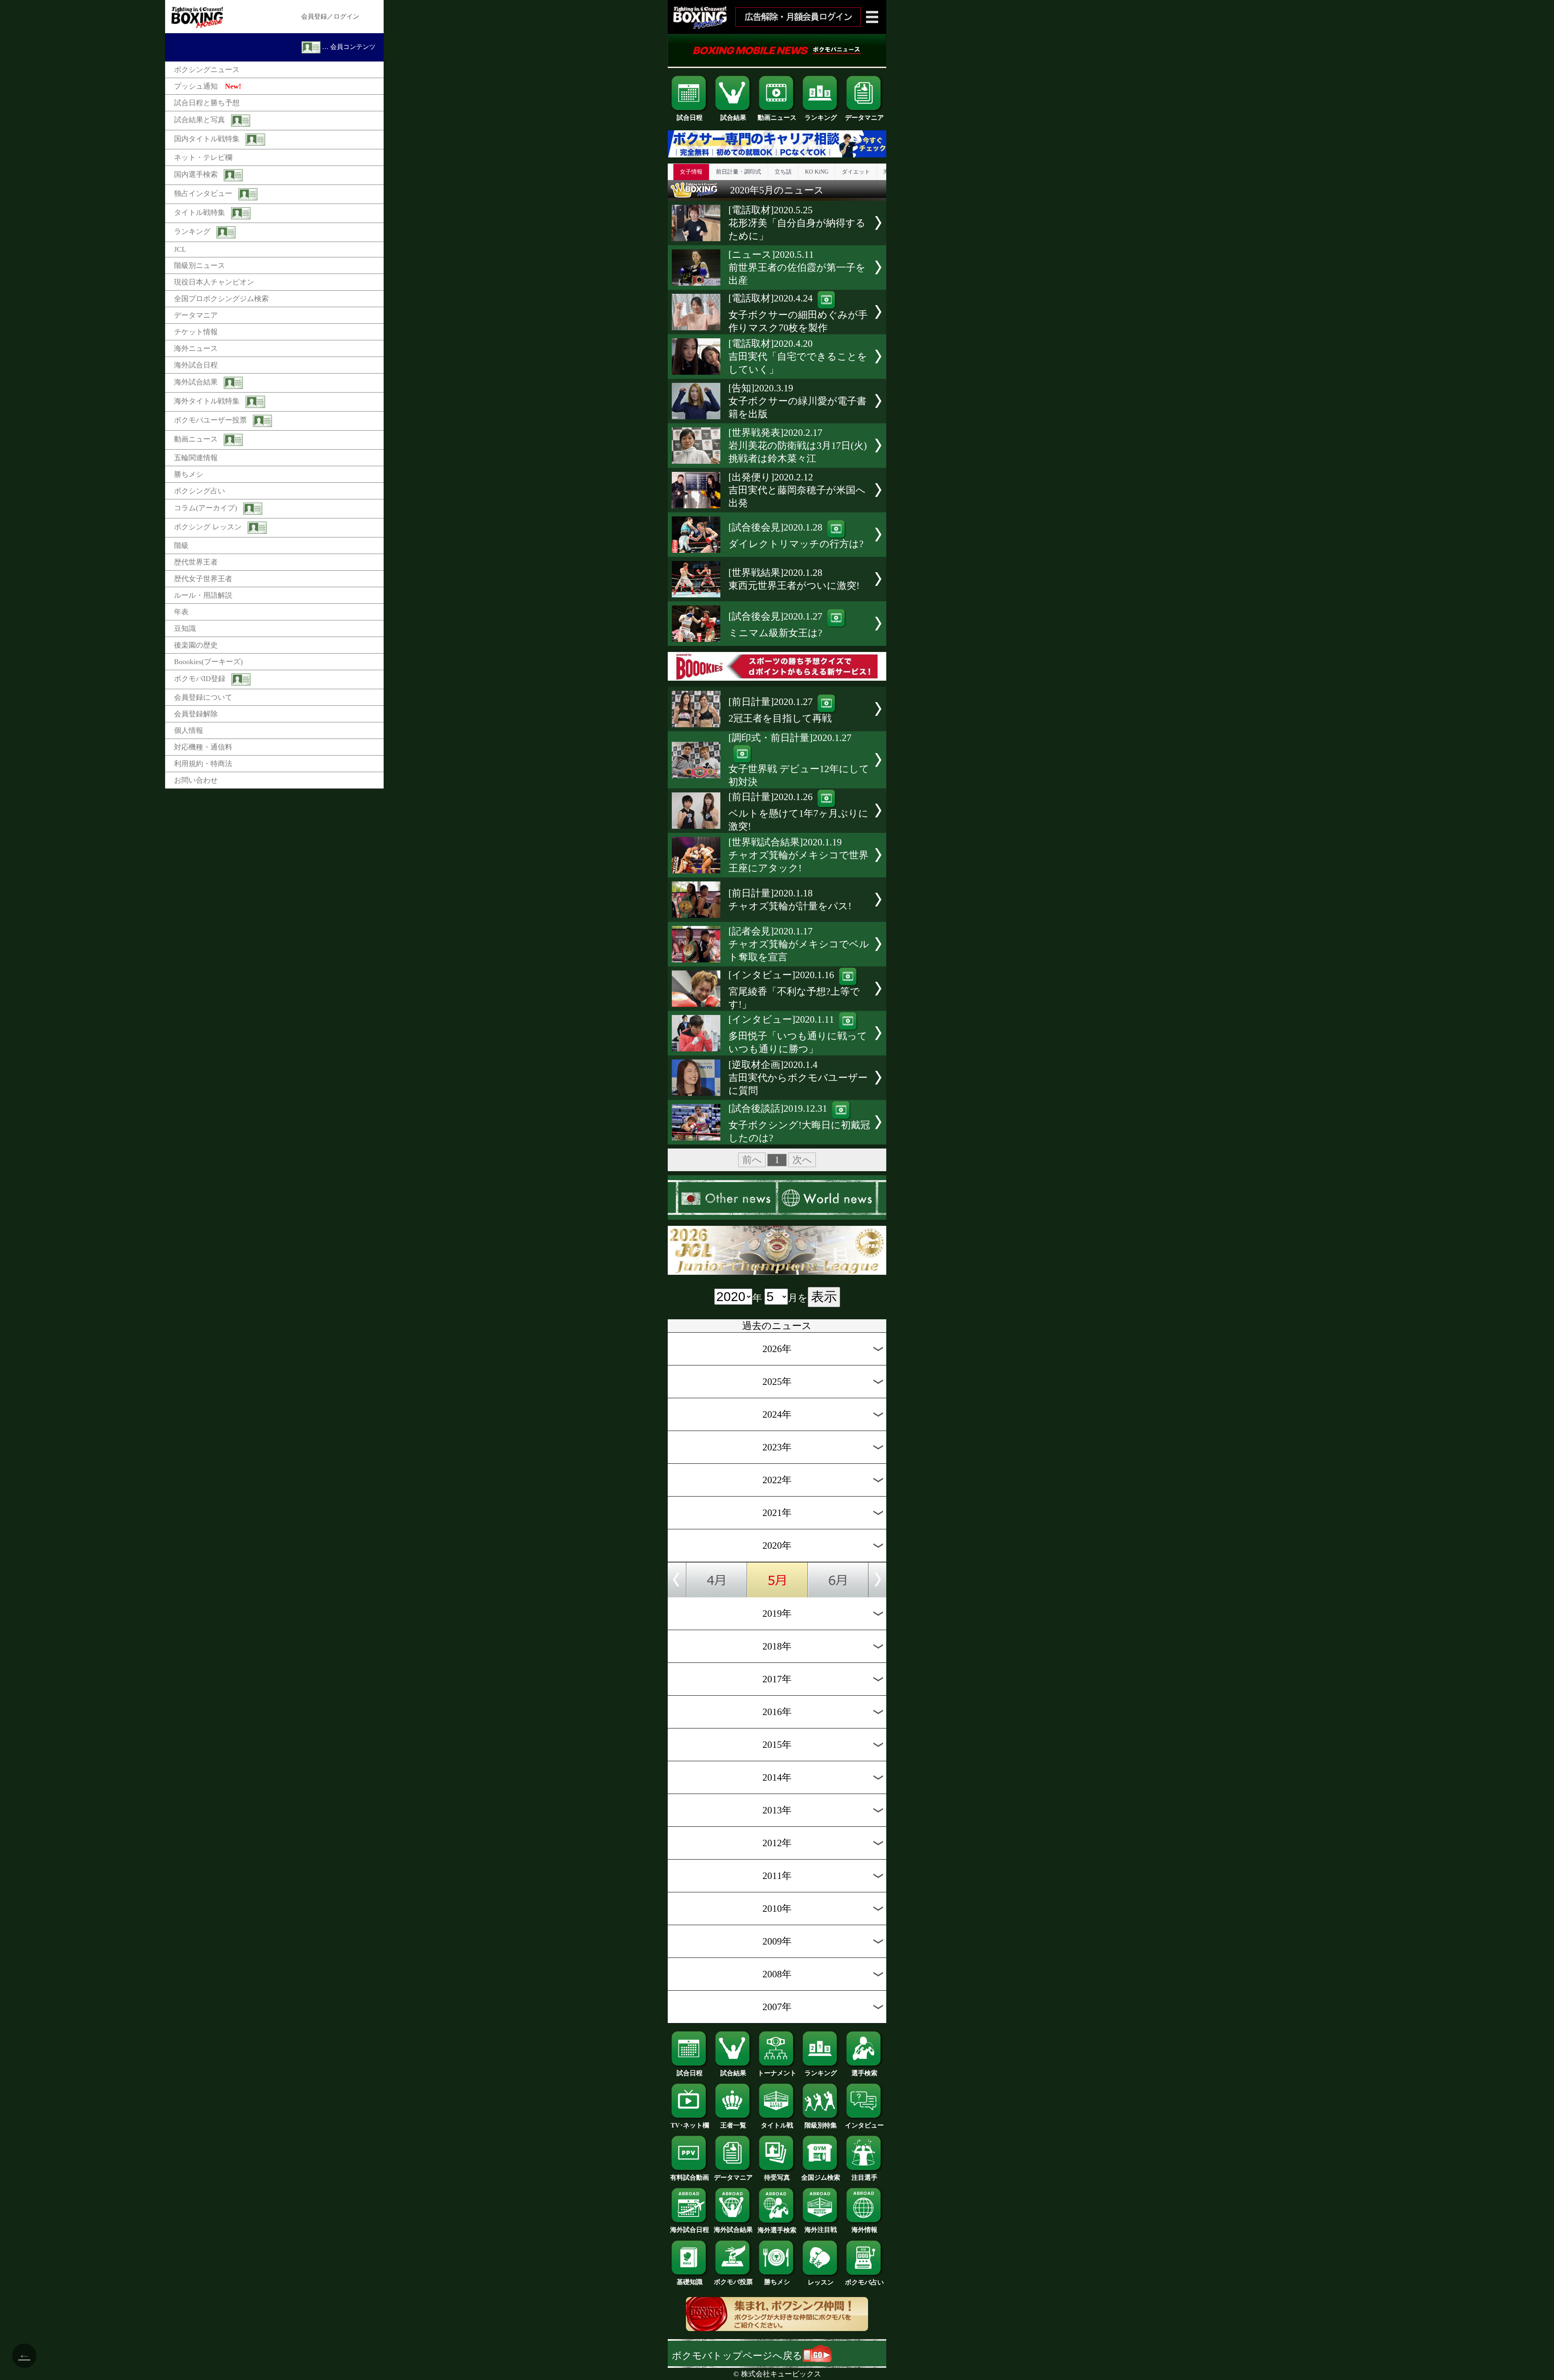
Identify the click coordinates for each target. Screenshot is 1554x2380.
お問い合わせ (196, 780)
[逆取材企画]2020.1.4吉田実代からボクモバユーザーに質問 (798, 1078)
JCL (180, 249)
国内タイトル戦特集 (207, 139)
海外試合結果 (196, 382)
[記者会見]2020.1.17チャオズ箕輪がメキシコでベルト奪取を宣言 (799, 944)
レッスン (821, 2282)
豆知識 (185, 628)
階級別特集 (821, 2125)
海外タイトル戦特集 (207, 401)
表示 (824, 1297)
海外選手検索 (777, 2230)
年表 (181, 612)
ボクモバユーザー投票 (210, 420)
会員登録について (203, 697)
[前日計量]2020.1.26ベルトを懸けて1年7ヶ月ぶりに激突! (798, 812)
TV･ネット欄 (690, 2125)
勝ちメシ (189, 474)
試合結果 (733, 118)
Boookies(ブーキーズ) (208, 662)
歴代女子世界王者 (203, 579)
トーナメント (777, 2073)
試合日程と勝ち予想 (207, 103)
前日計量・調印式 (739, 172)
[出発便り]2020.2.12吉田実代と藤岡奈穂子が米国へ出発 (797, 490)
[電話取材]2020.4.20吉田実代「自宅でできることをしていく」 (798, 357)
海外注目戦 (821, 2230)
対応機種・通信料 (203, 747)
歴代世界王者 (196, 562)
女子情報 (691, 172)
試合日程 (690, 118)
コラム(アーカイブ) (206, 508)
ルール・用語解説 (203, 595)
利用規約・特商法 (203, 764)
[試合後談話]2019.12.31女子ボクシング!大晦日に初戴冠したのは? (799, 1123)
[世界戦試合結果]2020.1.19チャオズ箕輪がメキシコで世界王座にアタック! (798, 855)
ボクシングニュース (207, 70)
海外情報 (864, 2230)
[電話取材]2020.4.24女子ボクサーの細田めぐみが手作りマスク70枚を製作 (798, 313)
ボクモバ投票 (733, 2282)
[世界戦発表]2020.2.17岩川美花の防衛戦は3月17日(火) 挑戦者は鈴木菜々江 (798, 446)
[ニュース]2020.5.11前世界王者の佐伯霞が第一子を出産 (797, 268)
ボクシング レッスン (208, 527)
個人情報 (189, 730)
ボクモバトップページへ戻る (737, 2356)
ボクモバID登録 (200, 679)
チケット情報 (196, 332)
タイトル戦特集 (200, 212)
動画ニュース (196, 439)
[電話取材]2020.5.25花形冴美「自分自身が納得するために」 (797, 223)
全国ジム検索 (821, 2177)
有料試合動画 (690, 2177)
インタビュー (864, 2125)
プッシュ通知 (208, 86)
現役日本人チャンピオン (214, 282)
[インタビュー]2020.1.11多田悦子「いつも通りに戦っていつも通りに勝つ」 (798, 1034)
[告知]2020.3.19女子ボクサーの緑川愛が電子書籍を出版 (797, 401)
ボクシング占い (200, 491)
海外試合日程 (196, 365)
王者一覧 (733, 2125)
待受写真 (777, 2177)
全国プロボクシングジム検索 (221, 299)
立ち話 (783, 172)
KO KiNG (817, 172)
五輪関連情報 (196, 458)
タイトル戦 (777, 2125)
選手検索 (864, 2073)
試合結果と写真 (200, 120)
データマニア (196, 315)
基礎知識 (690, 2282)
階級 (181, 546)
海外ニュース (196, 348)
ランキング (192, 231)
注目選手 (864, 2177)
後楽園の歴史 (196, 645)
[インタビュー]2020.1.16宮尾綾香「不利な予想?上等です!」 (794, 990)
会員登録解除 (196, 714)
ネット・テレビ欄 (203, 157)
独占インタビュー (203, 193)
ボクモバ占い (864, 2282)
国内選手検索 (196, 174)
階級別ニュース (200, 265)
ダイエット (856, 172)
